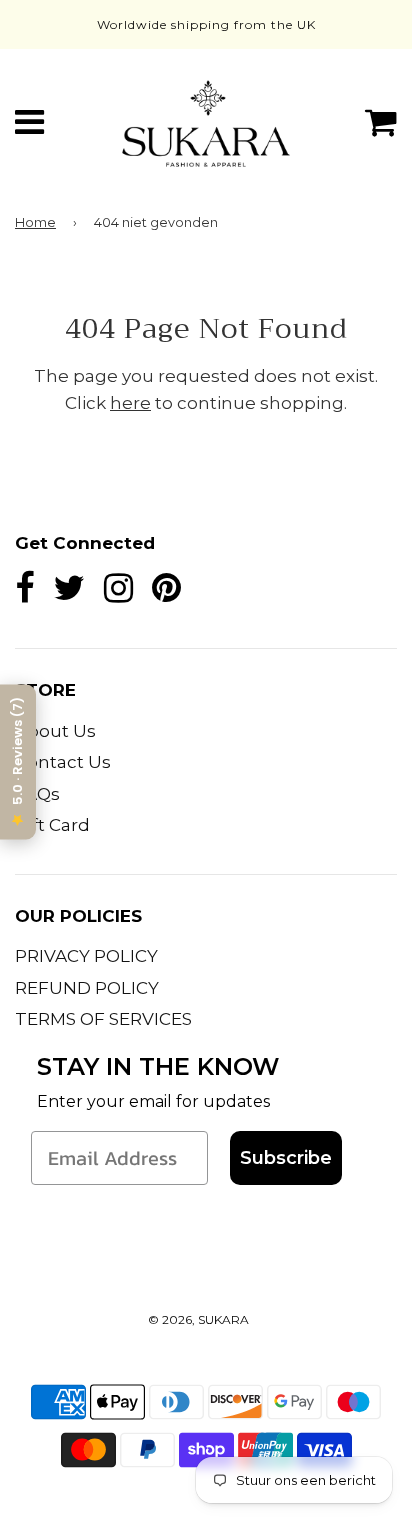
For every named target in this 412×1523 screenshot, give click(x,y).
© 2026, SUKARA (198, 1319)
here (130, 403)
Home (35, 222)
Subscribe (286, 1158)
